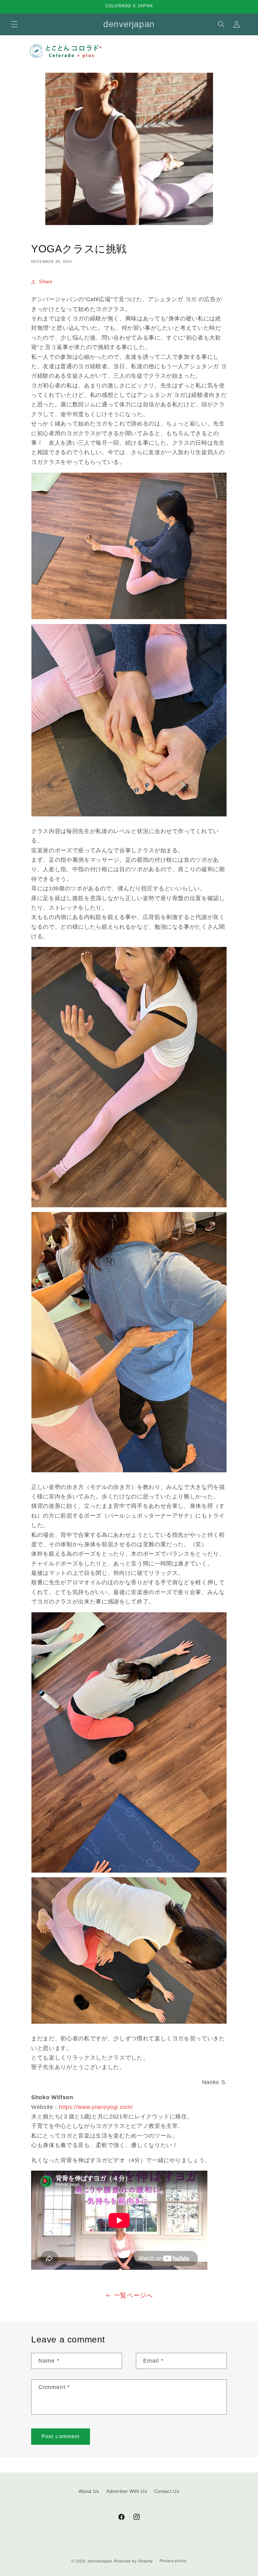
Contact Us (167, 2491)
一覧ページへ (133, 2295)
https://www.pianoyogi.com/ (96, 2107)
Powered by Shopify (133, 2561)
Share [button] (46, 282)
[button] (14, 24)
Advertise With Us (127, 2491)
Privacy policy (173, 2561)
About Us (89, 2491)
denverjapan (100, 2561)
